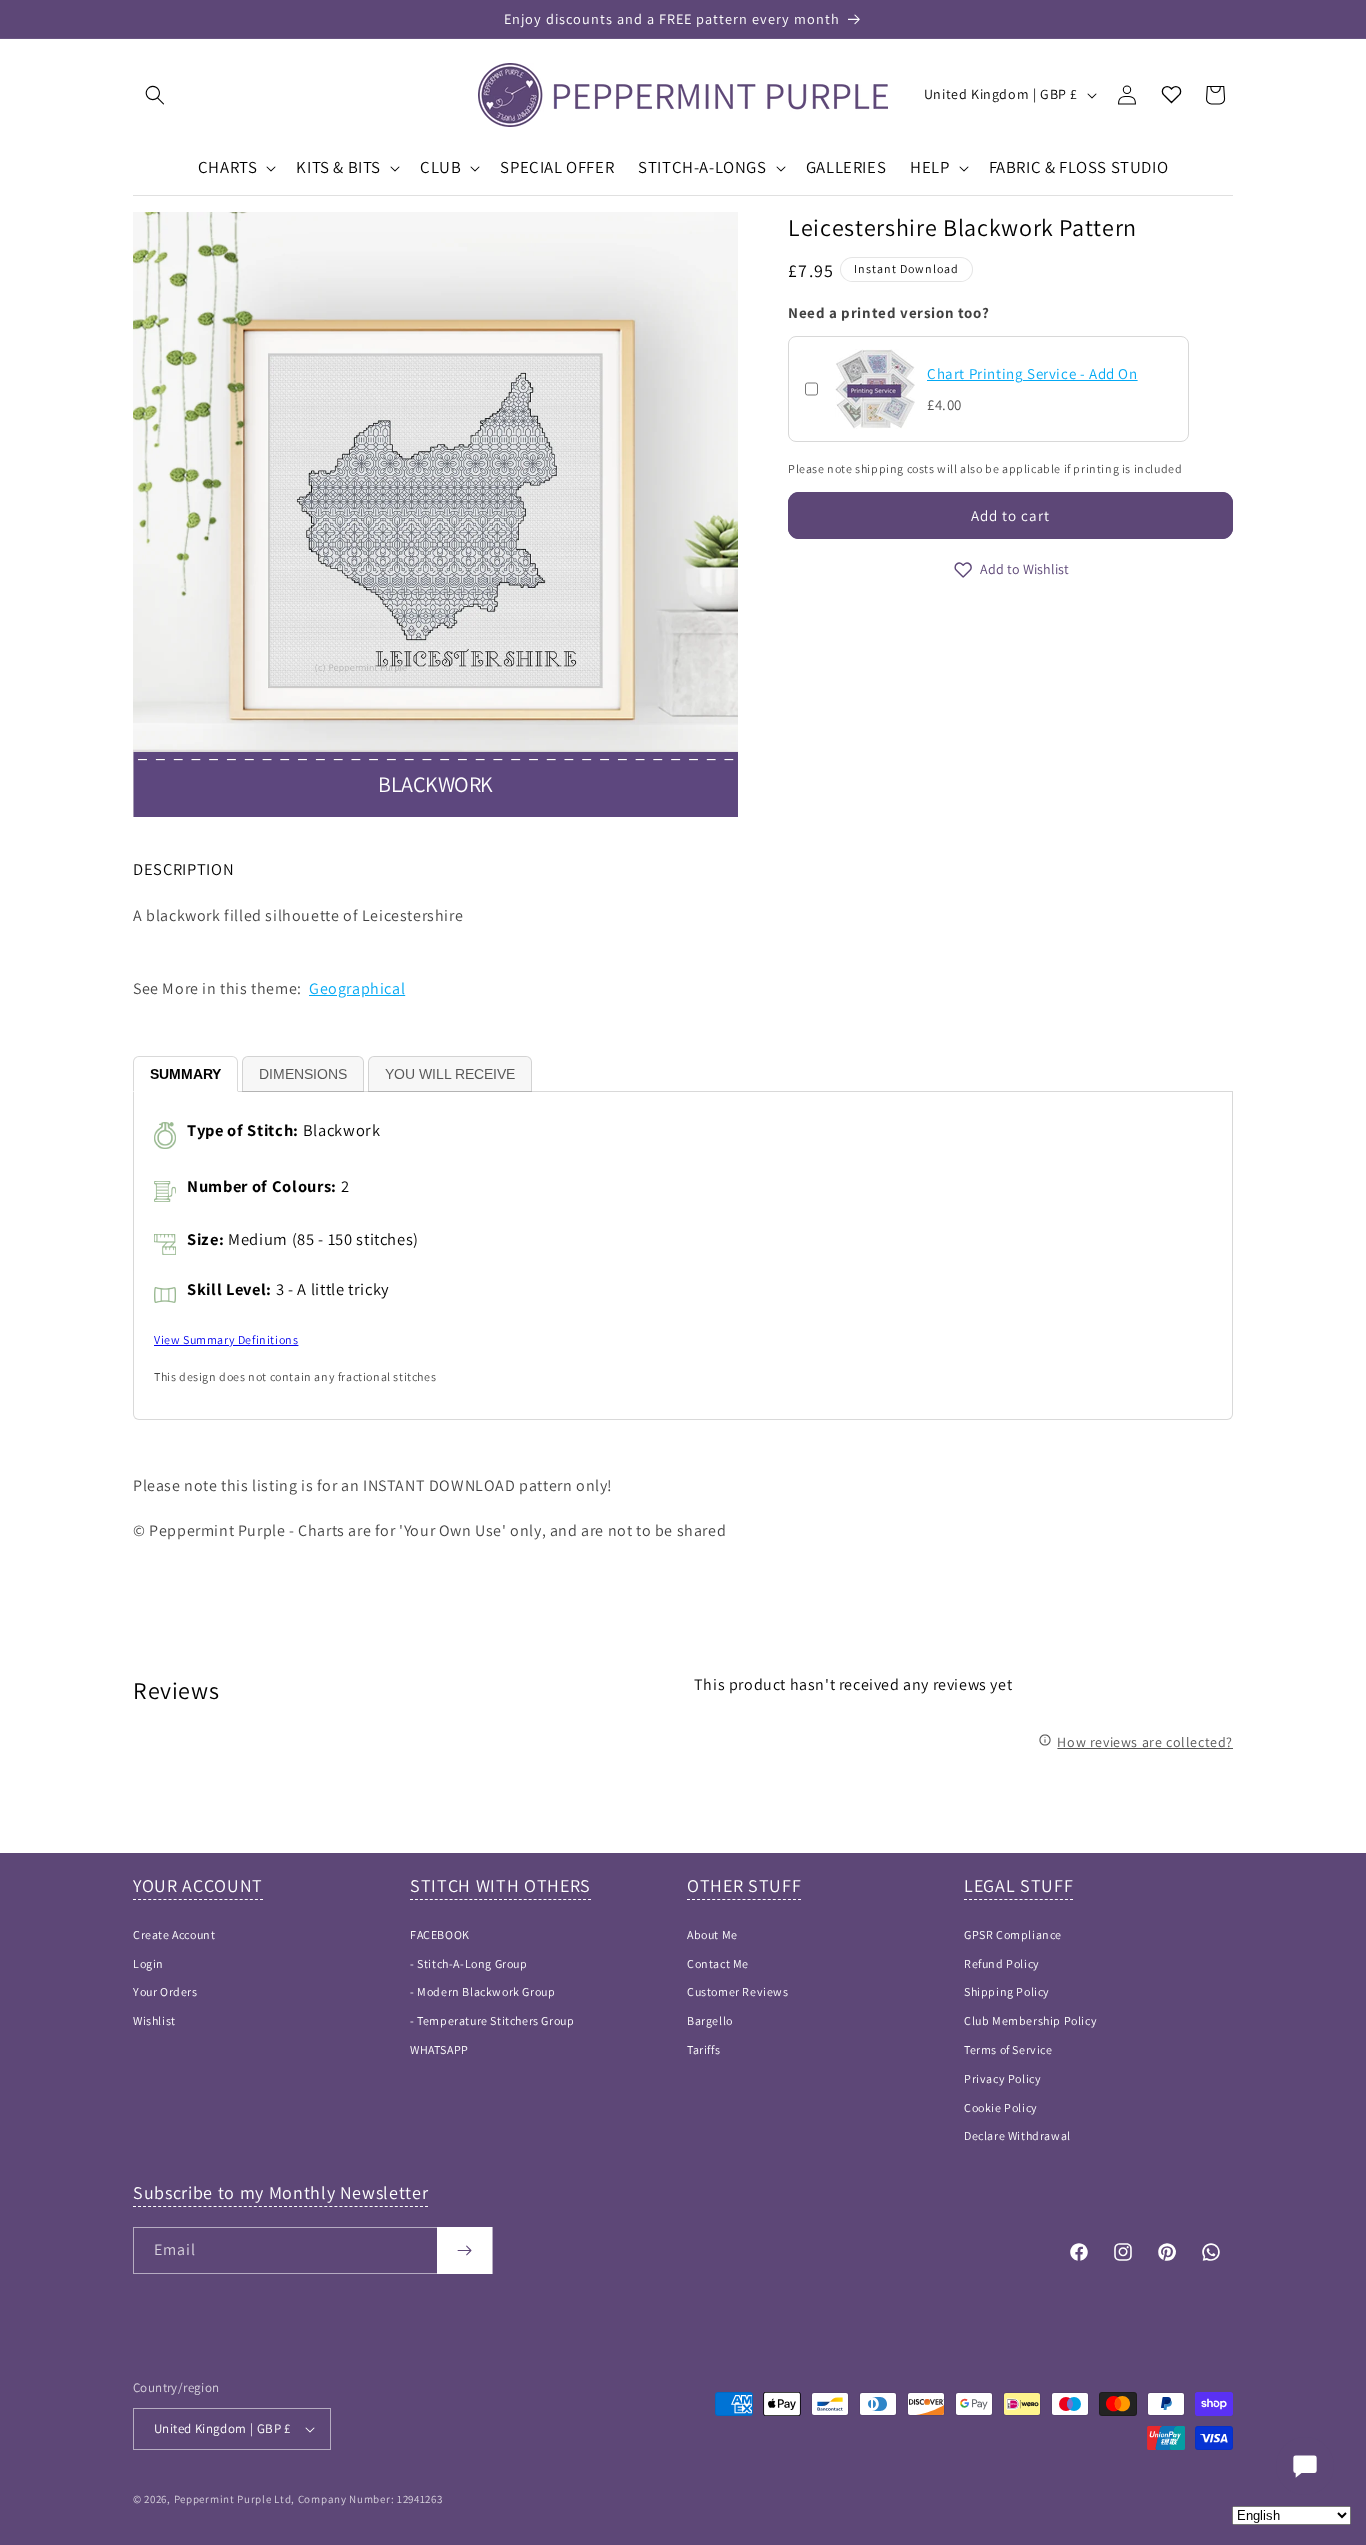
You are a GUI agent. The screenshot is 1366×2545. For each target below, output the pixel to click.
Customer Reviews (738, 1991)
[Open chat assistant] (1305, 2466)
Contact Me (718, 1963)
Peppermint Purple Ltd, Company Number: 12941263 (308, 2499)
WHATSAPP (439, 2049)
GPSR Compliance (1013, 1934)
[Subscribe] (464, 2250)
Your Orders (165, 1991)
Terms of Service (1008, 2049)
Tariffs (703, 2049)
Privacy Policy (1002, 2078)
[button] (155, 95)
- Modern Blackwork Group (482, 1991)
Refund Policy (1002, 1963)
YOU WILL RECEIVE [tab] (450, 1074)
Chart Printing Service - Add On (1032, 373)
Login (148, 1963)
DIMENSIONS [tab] (303, 1074)
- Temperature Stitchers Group (492, 2020)
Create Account (174, 1934)
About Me (712, 1934)
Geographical (357, 988)
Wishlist (154, 2020)
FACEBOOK (440, 1934)
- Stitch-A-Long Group (469, 1963)
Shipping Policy (1007, 1991)
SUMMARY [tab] (185, 1074)
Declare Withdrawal (1017, 2135)
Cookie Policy (1001, 2107)
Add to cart (1010, 515)
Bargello (710, 2020)
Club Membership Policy (1030, 2020)
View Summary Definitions (226, 1339)
